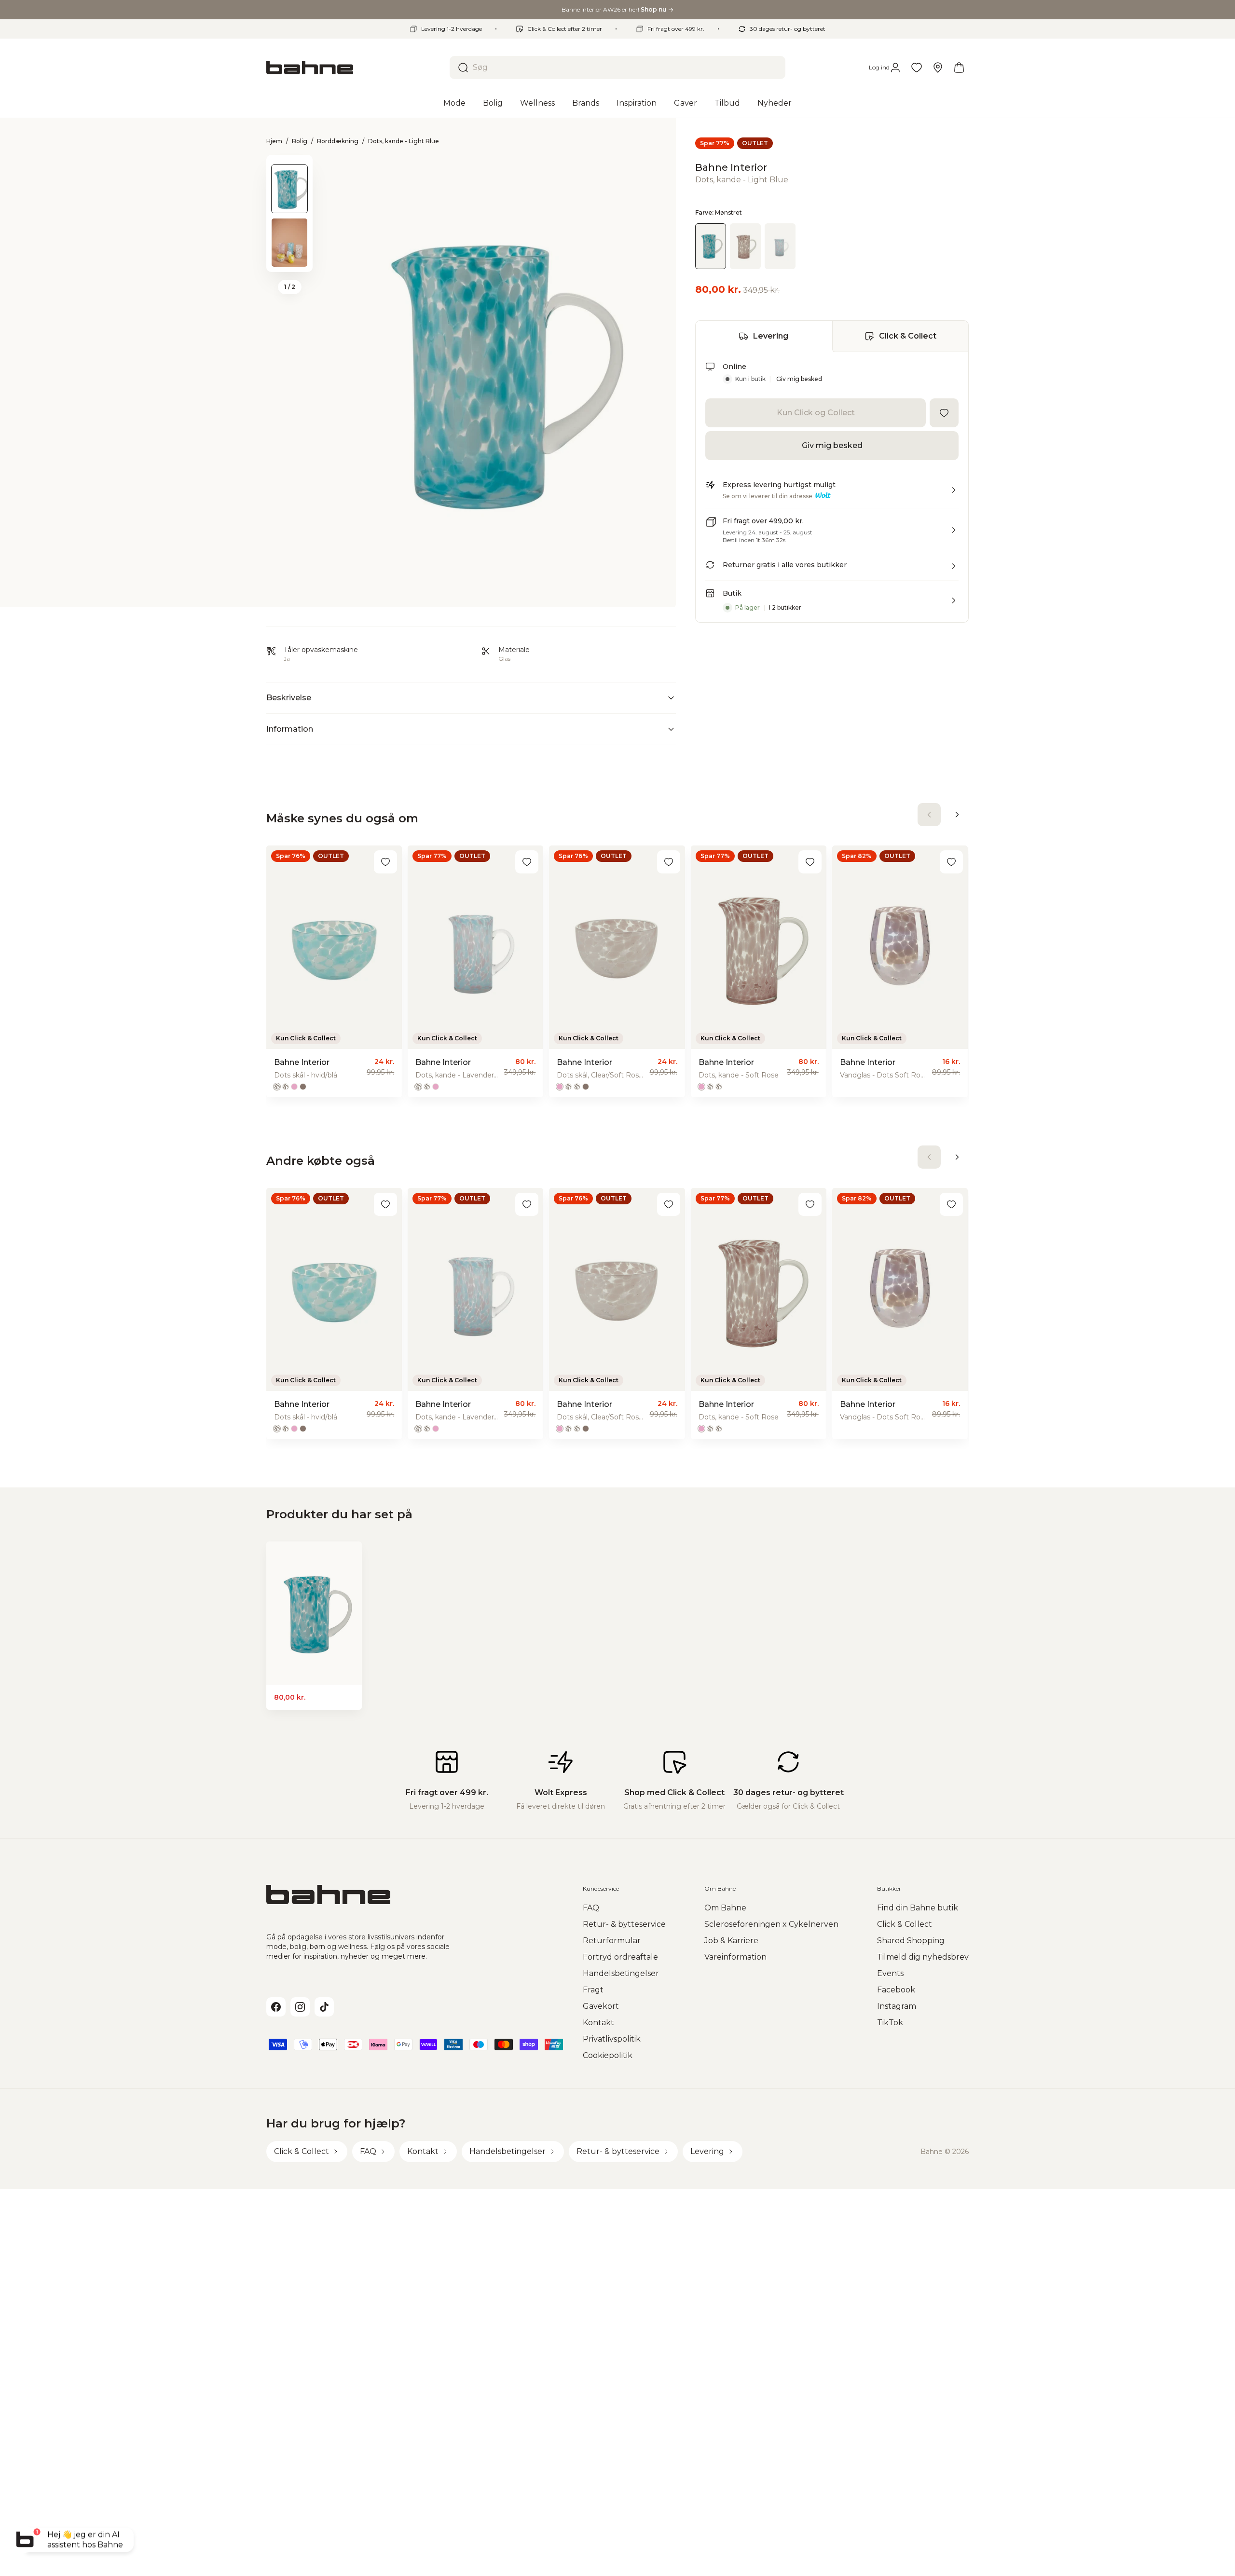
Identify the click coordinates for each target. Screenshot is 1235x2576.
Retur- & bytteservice (624, 1924)
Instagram (897, 2006)
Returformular (612, 1941)
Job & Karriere (731, 1941)
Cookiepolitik (608, 2055)
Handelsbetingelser (621, 1973)
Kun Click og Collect (816, 413)
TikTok (890, 2023)
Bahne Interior (731, 167)
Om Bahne (725, 1908)
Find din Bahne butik (918, 1908)
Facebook (896, 1990)
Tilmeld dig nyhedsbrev (923, 1957)
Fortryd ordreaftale (620, 1957)
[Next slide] (289, 259)
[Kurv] (959, 68)
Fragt (593, 1990)
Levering (771, 336)
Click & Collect (908, 336)
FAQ (591, 1908)
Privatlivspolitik (612, 2039)
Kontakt (598, 2023)
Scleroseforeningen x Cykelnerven (771, 1924)
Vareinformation (735, 1957)
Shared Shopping (911, 1941)
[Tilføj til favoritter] (944, 413)
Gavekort (601, 2006)
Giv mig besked (799, 379)
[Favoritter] (917, 68)
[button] (832, 494)
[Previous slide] (289, 167)
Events (890, 1973)
